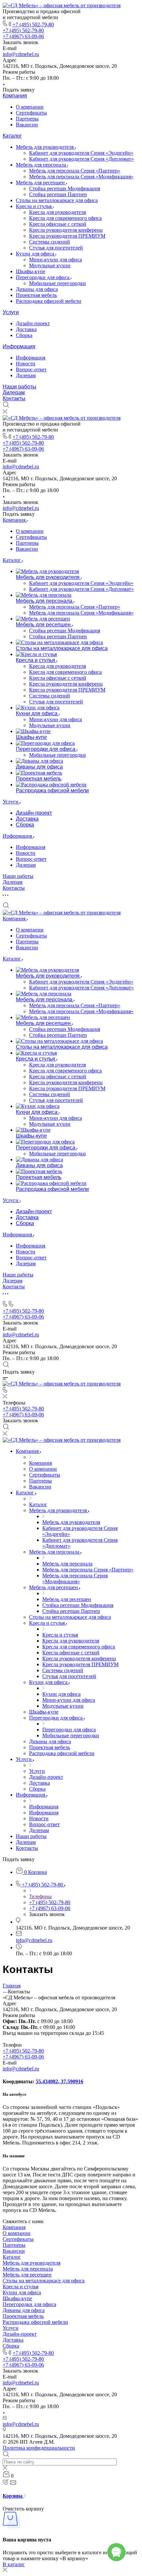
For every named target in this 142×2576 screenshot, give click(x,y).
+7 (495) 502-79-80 (33, 25)
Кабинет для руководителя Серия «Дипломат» (81, 159)
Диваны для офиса (37, 289)
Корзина (13, 2496)
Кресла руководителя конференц (66, 230)
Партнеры (27, 119)
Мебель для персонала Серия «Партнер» (75, 171)
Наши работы (19, 387)
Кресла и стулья (34, 206)
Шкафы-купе (31, 271)
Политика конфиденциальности (39, 2448)
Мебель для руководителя (45, 147)
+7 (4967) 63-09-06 (23, 36)
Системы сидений (50, 242)
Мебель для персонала (42, 165)
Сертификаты (31, 113)
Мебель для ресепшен (41, 183)
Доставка (26, 329)
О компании (30, 107)
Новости (26, 364)
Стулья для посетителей (56, 248)
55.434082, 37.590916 (59, 2081)
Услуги (11, 312)
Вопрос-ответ (31, 369)
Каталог (12, 136)
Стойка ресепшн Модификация (65, 188)
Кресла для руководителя (57, 212)
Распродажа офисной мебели (49, 301)
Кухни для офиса (36, 254)
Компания (15, 96)
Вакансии (27, 125)
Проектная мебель (36, 295)
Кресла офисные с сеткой (58, 224)
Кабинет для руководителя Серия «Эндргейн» (81, 153)
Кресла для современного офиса (65, 218)
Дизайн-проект (33, 323)
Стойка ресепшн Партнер (58, 194)
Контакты (14, 398)
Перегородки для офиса (43, 277)
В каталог (14, 2564)
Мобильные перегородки (57, 283)
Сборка (24, 335)
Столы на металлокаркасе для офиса (57, 200)
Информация (19, 346)
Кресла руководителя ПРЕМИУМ (67, 236)
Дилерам (26, 375)
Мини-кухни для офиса (55, 260)
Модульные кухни (50, 265)
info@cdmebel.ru (21, 54)
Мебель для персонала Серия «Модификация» (81, 177)
